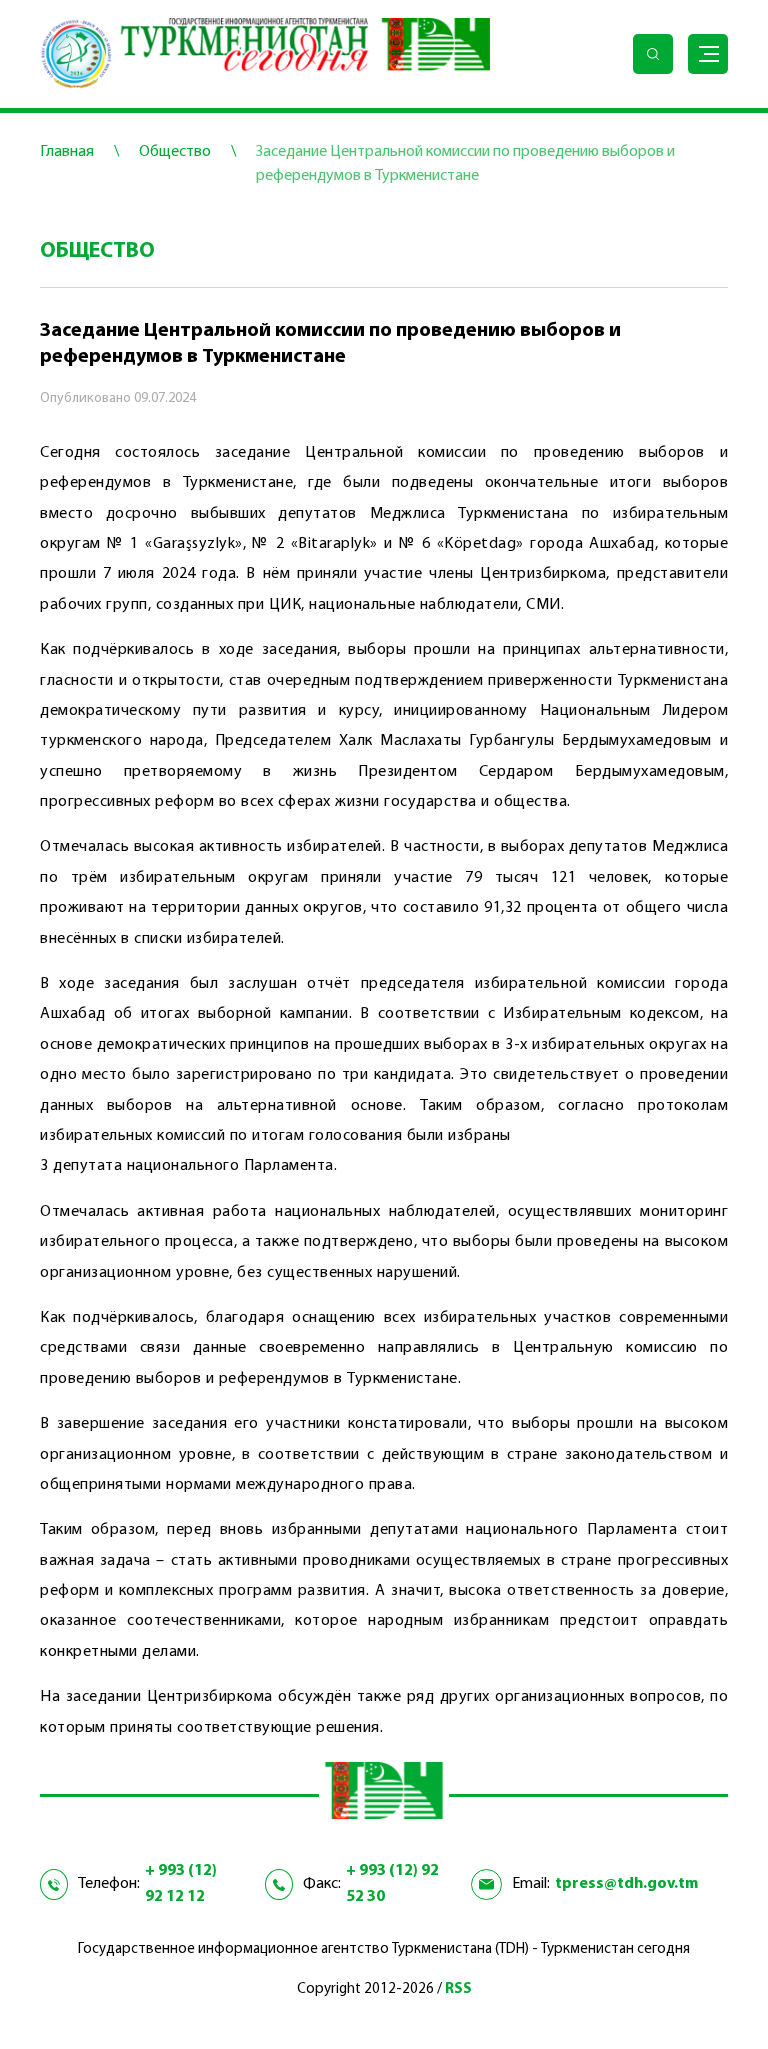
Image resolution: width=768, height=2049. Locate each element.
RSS (458, 1989)
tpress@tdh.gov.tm (626, 1884)
